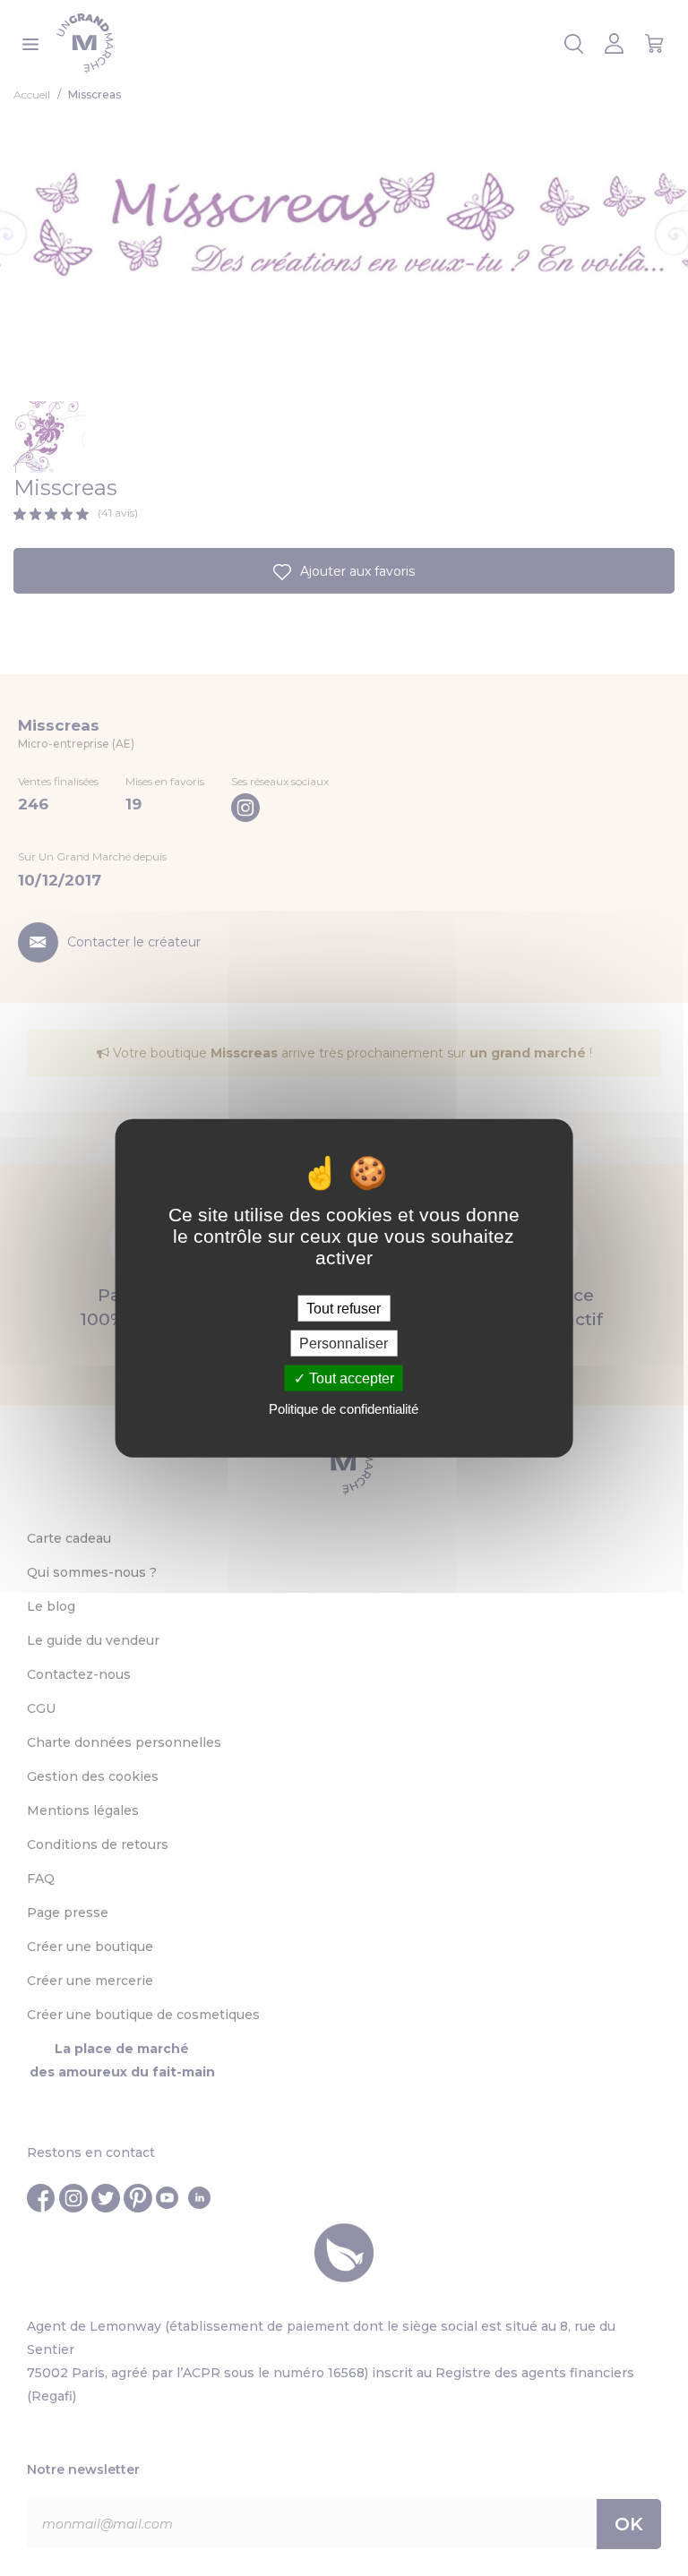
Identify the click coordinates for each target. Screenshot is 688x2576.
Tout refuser (344, 1308)
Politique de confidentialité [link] (344, 1409)
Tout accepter (350, 1378)
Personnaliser (344, 1343)
